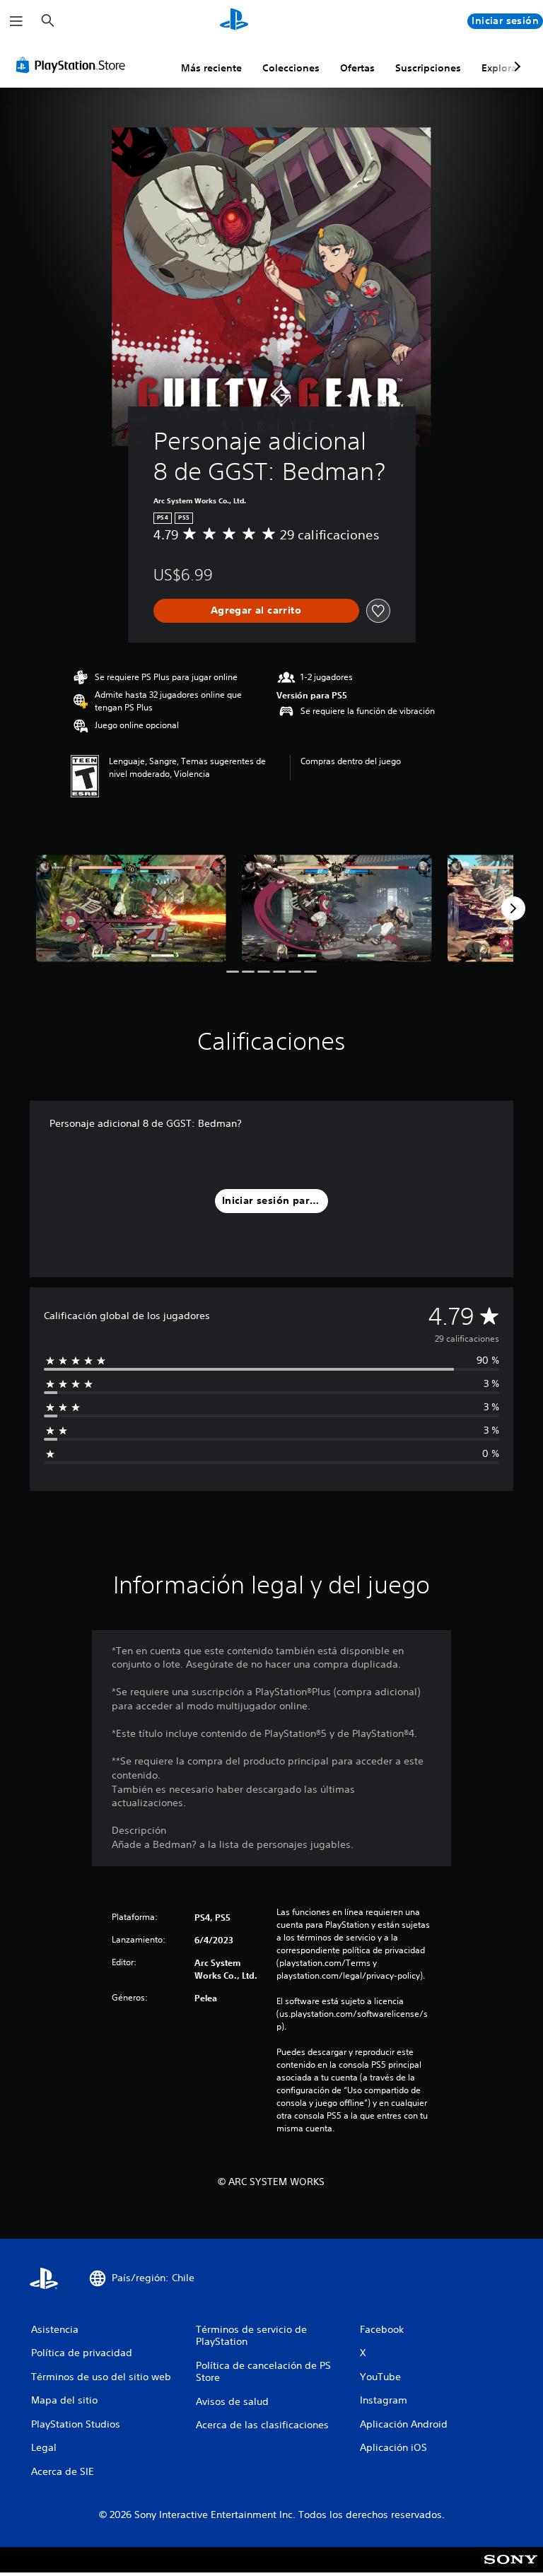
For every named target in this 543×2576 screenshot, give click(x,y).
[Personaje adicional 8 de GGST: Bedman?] (131, 908)
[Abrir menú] (16, 21)
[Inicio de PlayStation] (234, 21)
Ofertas (357, 68)
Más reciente (211, 68)
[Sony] (511, 2569)
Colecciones (291, 68)
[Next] (513, 908)
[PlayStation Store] (74, 65)
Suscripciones (428, 68)
